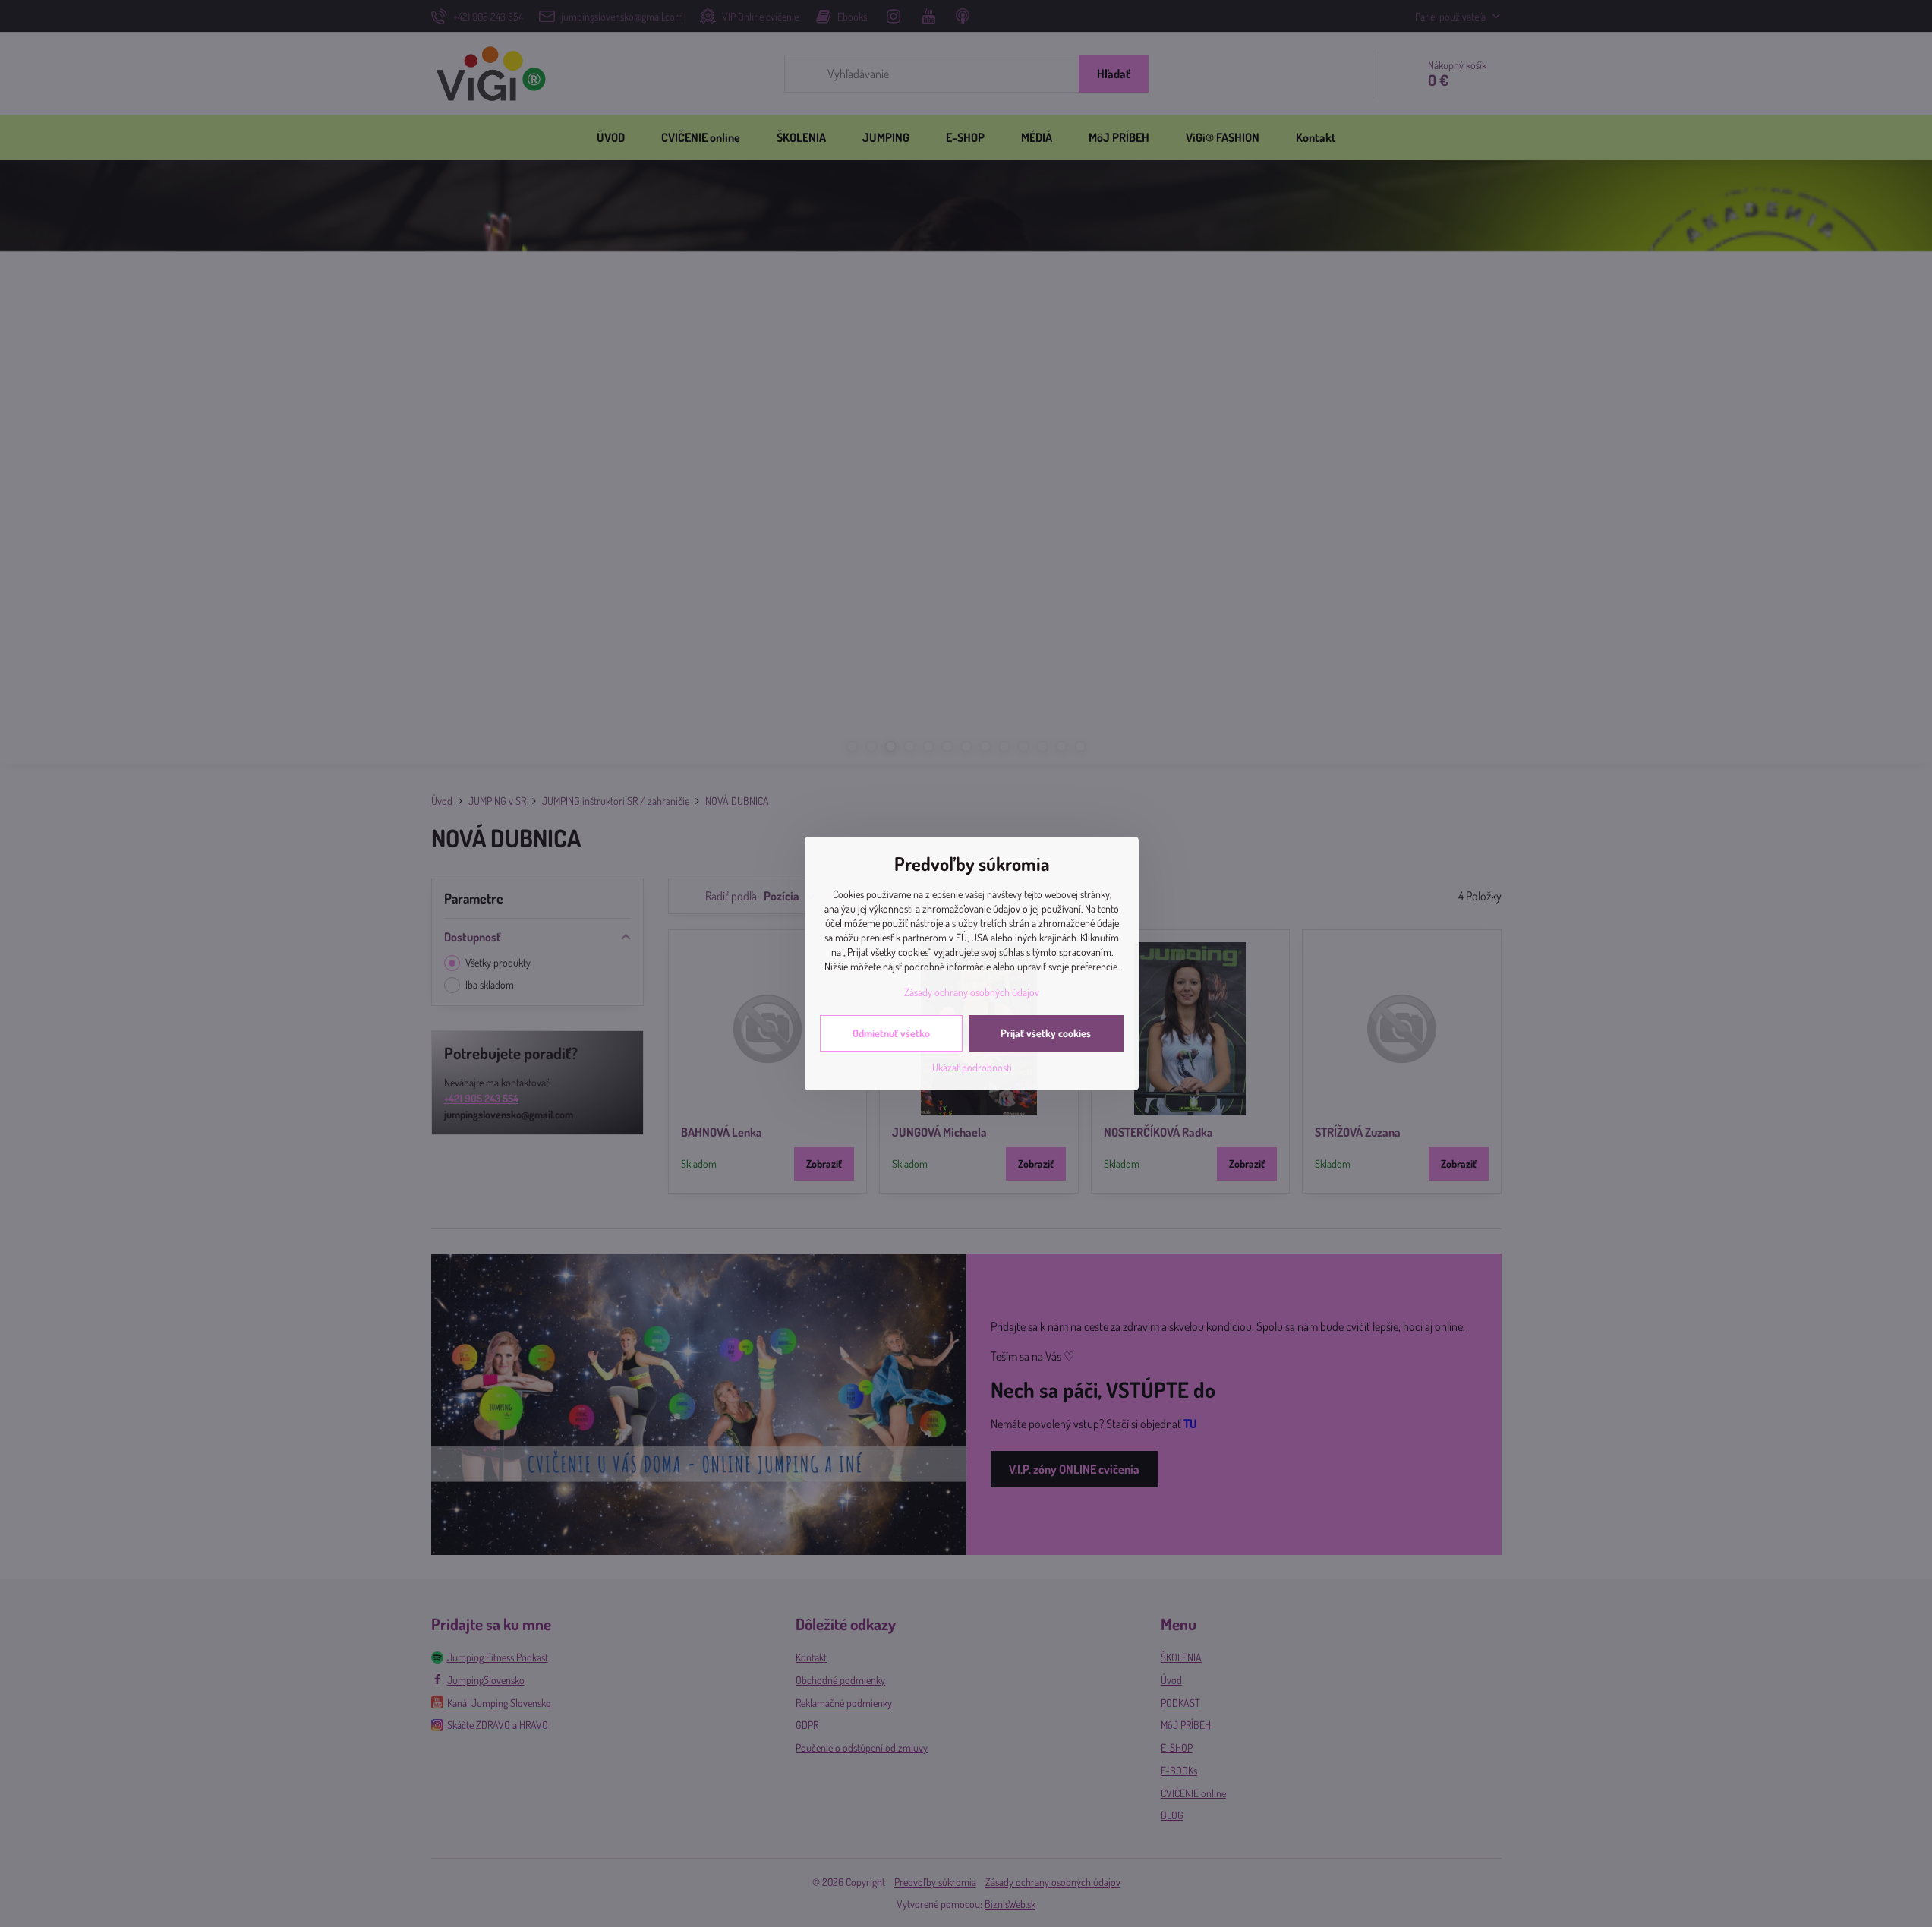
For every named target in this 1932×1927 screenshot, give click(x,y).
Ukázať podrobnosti (972, 1067)
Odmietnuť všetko (891, 1033)
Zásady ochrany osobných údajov (972, 992)
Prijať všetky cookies (1046, 1033)
